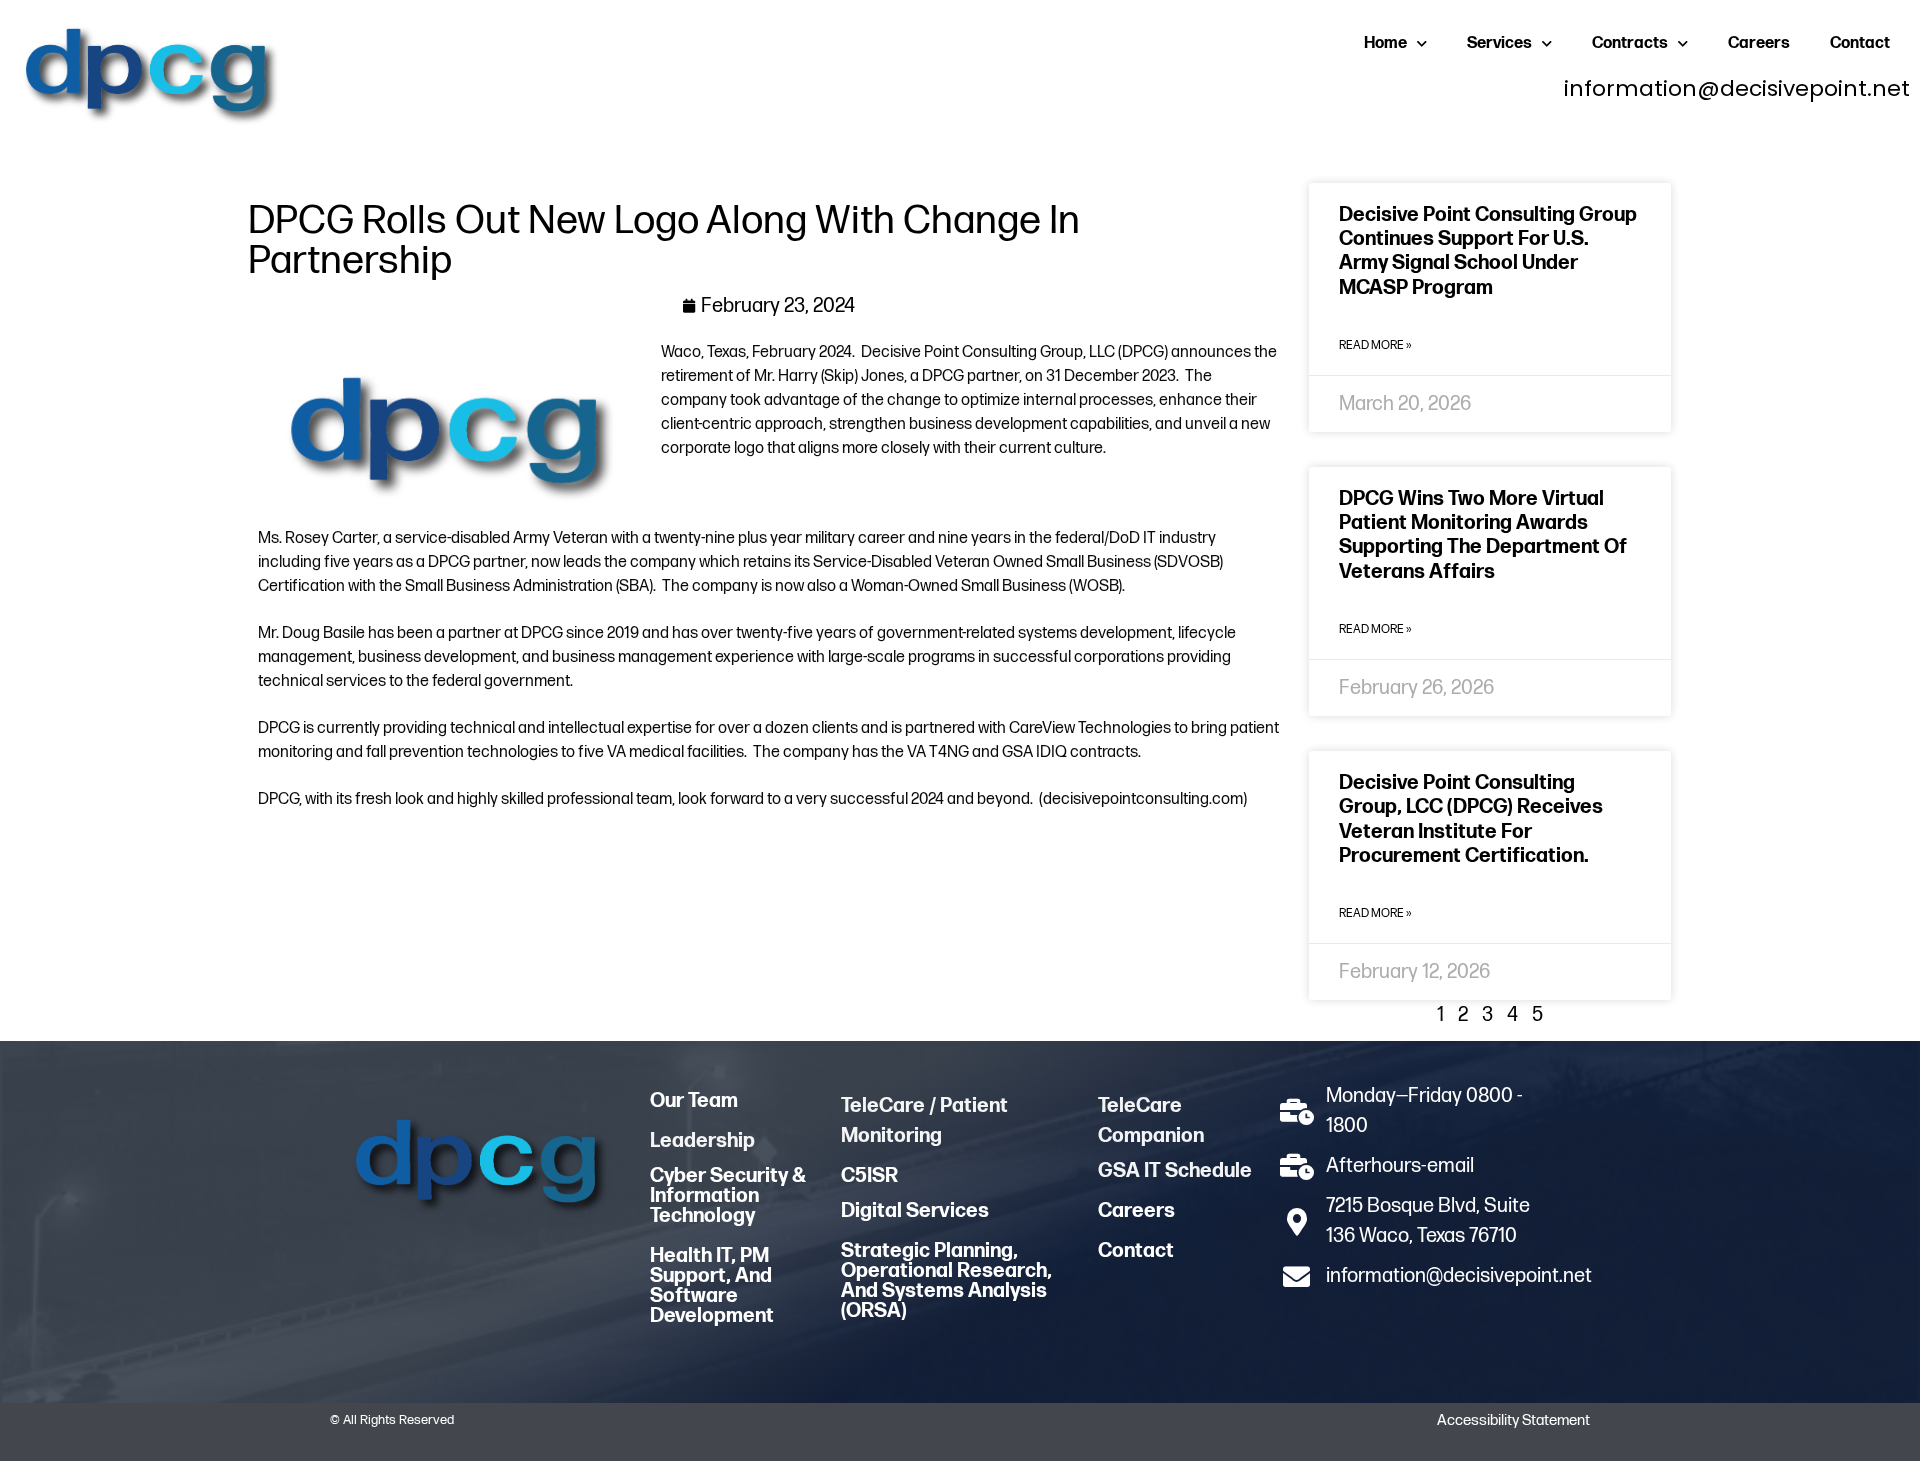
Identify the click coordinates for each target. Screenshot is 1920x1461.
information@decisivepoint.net (1737, 88)
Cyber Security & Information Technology (728, 1196)
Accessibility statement (1513, 1420)
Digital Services (915, 1211)
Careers (1759, 43)
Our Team (694, 1101)
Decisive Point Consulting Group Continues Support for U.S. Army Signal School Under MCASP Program (1488, 251)
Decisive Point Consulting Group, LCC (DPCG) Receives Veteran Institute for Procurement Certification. (1471, 819)
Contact (1860, 43)
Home (1385, 43)
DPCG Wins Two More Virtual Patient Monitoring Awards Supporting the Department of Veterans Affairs (1483, 535)
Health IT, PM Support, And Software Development (712, 1286)
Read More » (1375, 345)
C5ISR (869, 1176)
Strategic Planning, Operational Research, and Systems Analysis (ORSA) (946, 1281)
